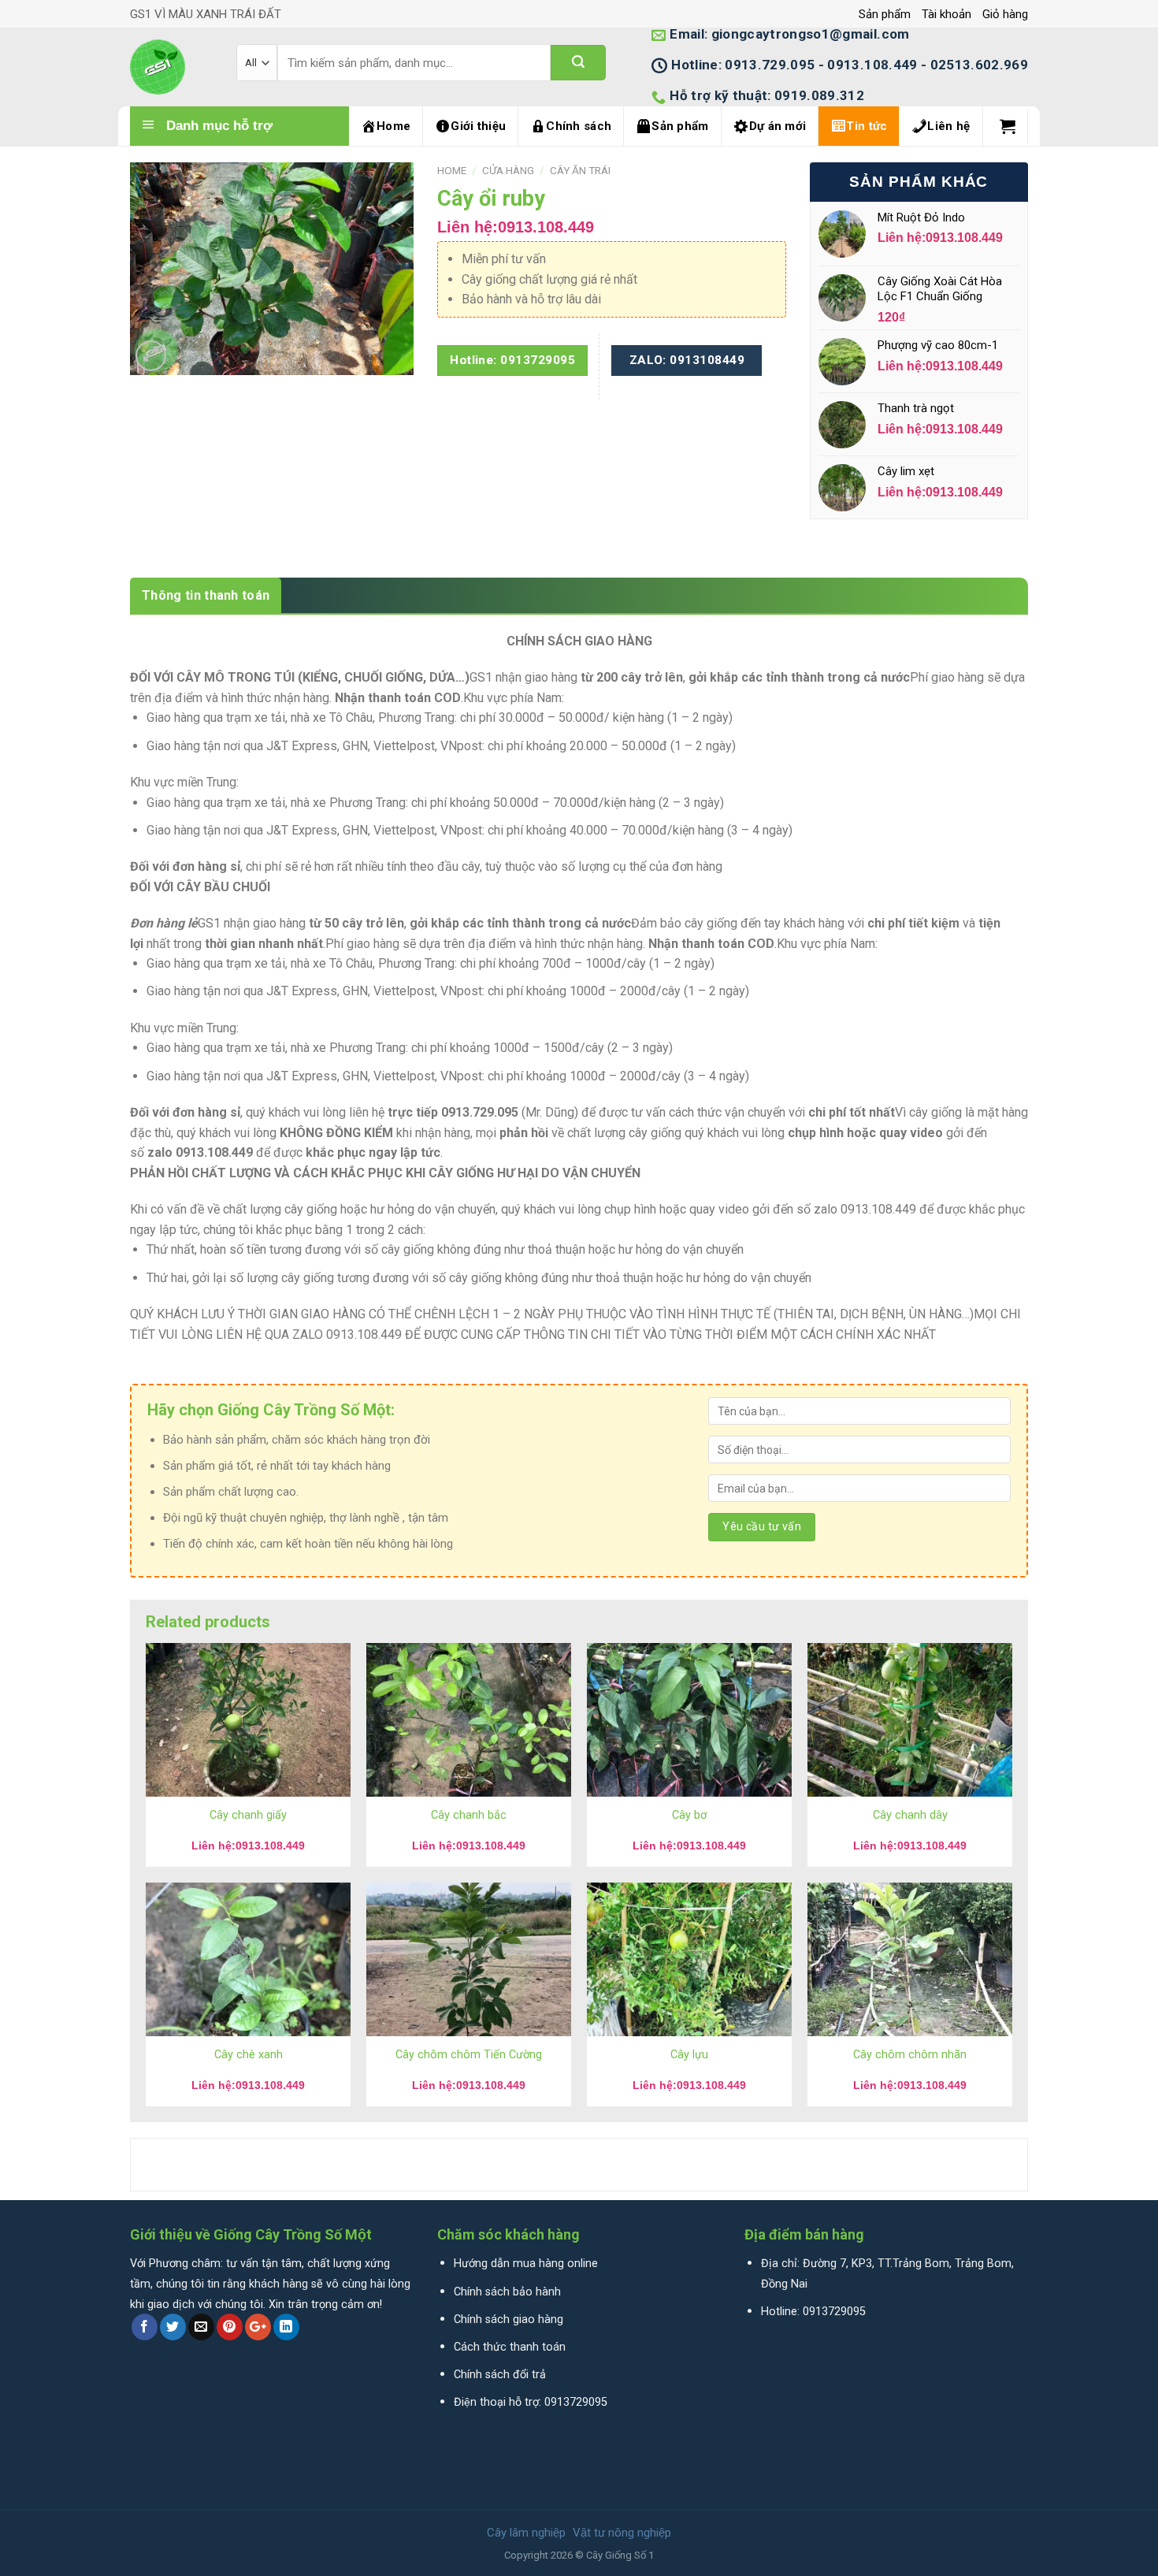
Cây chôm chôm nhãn (910, 2055)
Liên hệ (948, 126)
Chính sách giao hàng (508, 2320)
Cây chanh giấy (248, 1815)
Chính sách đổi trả (500, 2375)
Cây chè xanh (249, 2055)
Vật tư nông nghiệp (622, 2533)
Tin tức (867, 126)
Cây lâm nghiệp (526, 2533)
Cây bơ (689, 1815)
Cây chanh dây (910, 1815)
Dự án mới (778, 126)
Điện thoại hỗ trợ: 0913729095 (531, 2402)
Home (393, 126)
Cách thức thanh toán (510, 2347)
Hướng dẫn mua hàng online (526, 2264)
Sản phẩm (885, 14)
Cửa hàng (508, 170)
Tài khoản (946, 14)
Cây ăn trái (580, 170)
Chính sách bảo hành (507, 2292)
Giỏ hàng (1005, 14)
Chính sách (579, 126)
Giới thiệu (478, 126)
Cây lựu (689, 2055)
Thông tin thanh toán (206, 595)
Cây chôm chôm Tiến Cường (469, 2055)
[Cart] (1008, 126)
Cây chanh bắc (469, 1815)
